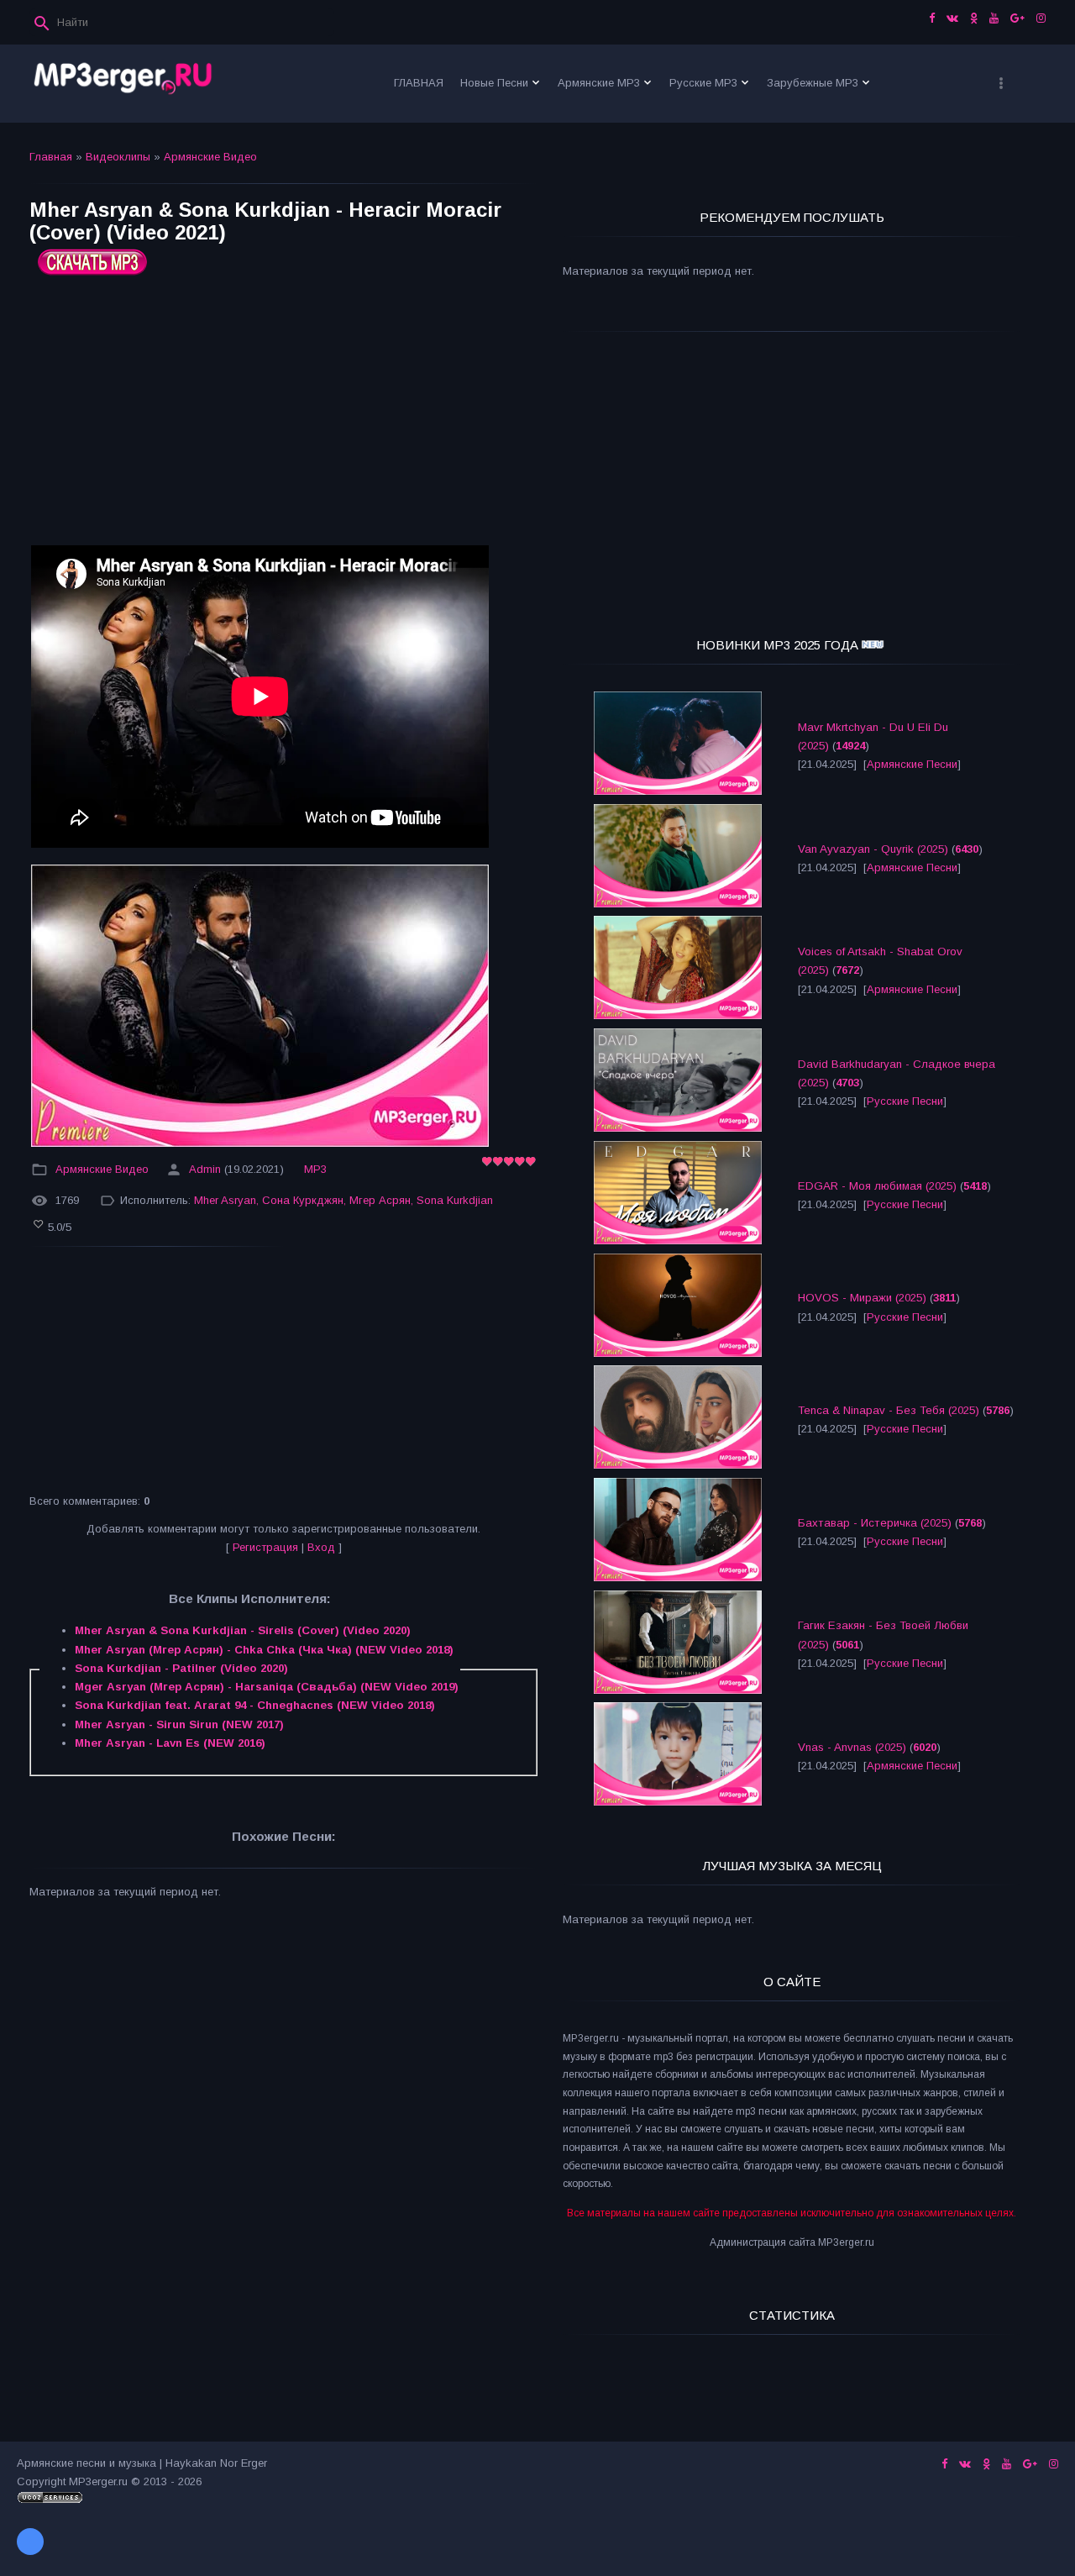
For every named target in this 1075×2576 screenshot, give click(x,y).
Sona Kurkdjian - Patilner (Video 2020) (181, 1668)
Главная (51, 157)
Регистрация (265, 1547)
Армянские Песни (912, 764)
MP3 (315, 1169)
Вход (321, 1547)
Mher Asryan (225, 1200)
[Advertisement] (283, 417)
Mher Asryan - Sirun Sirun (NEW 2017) (179, 1724)
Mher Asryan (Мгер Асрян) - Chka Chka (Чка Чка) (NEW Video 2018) (264, 1650)
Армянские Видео (210, 157)
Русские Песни (905, 1101)
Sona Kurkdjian (455, 1200)
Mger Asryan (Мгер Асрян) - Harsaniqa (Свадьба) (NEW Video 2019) (267, 1687)
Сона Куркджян (303, 1200)
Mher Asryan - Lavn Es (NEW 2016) (170, 1743)
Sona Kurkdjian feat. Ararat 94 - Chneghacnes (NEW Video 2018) (255, 1705)
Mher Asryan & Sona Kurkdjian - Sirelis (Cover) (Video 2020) (243, 1630)
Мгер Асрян (380, 1200)
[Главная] (123, 84)
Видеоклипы (118, 157)
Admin (205, 1169)
